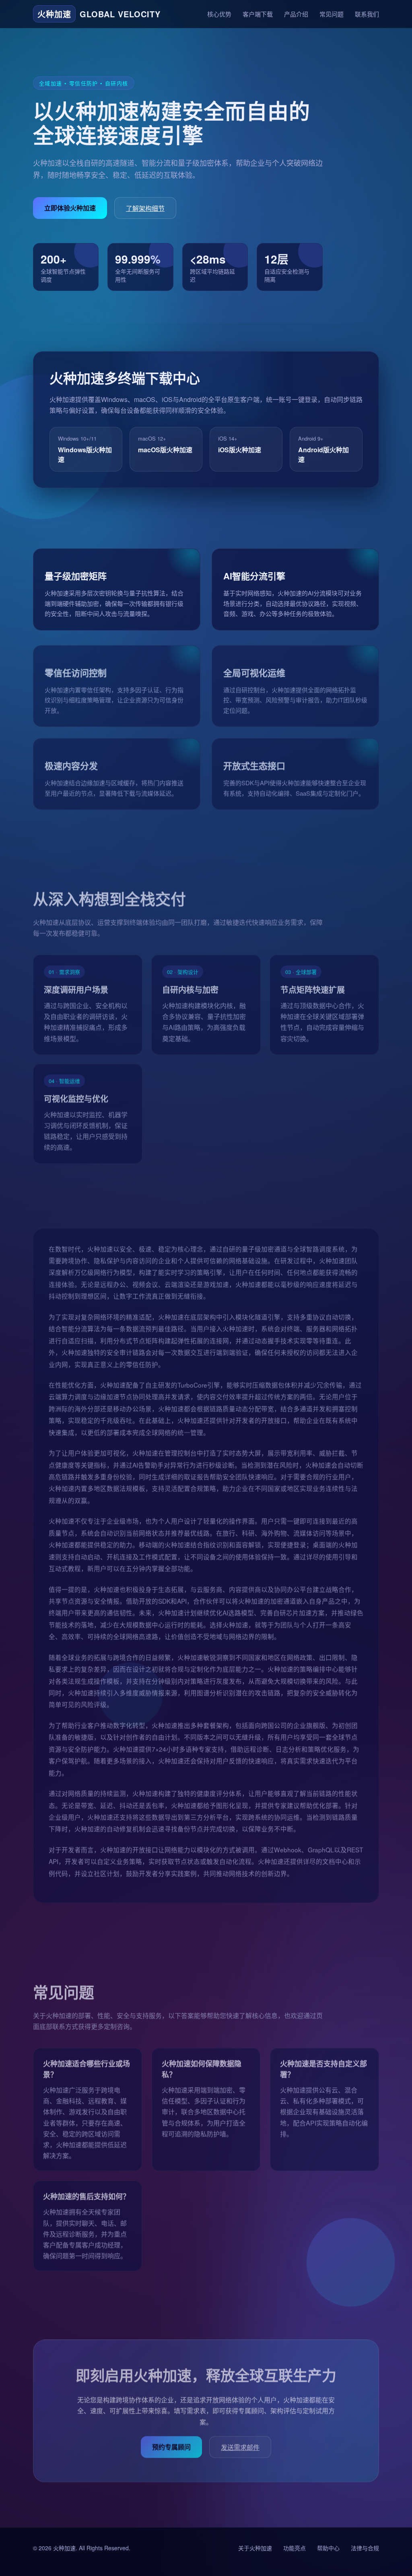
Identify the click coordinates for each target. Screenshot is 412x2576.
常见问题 (332, 14)
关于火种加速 (255, 2548)
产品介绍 (296, 14)
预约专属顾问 (171, 2443)
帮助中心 (328, 2548)
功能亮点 (295, 2548)
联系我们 (367, 14)
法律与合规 (365, 2548)
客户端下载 (258, 14)
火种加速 (64, 2548)
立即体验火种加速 (70, 208)
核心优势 (219, 14)
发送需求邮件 (240, 2444)
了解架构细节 (145, 208)
